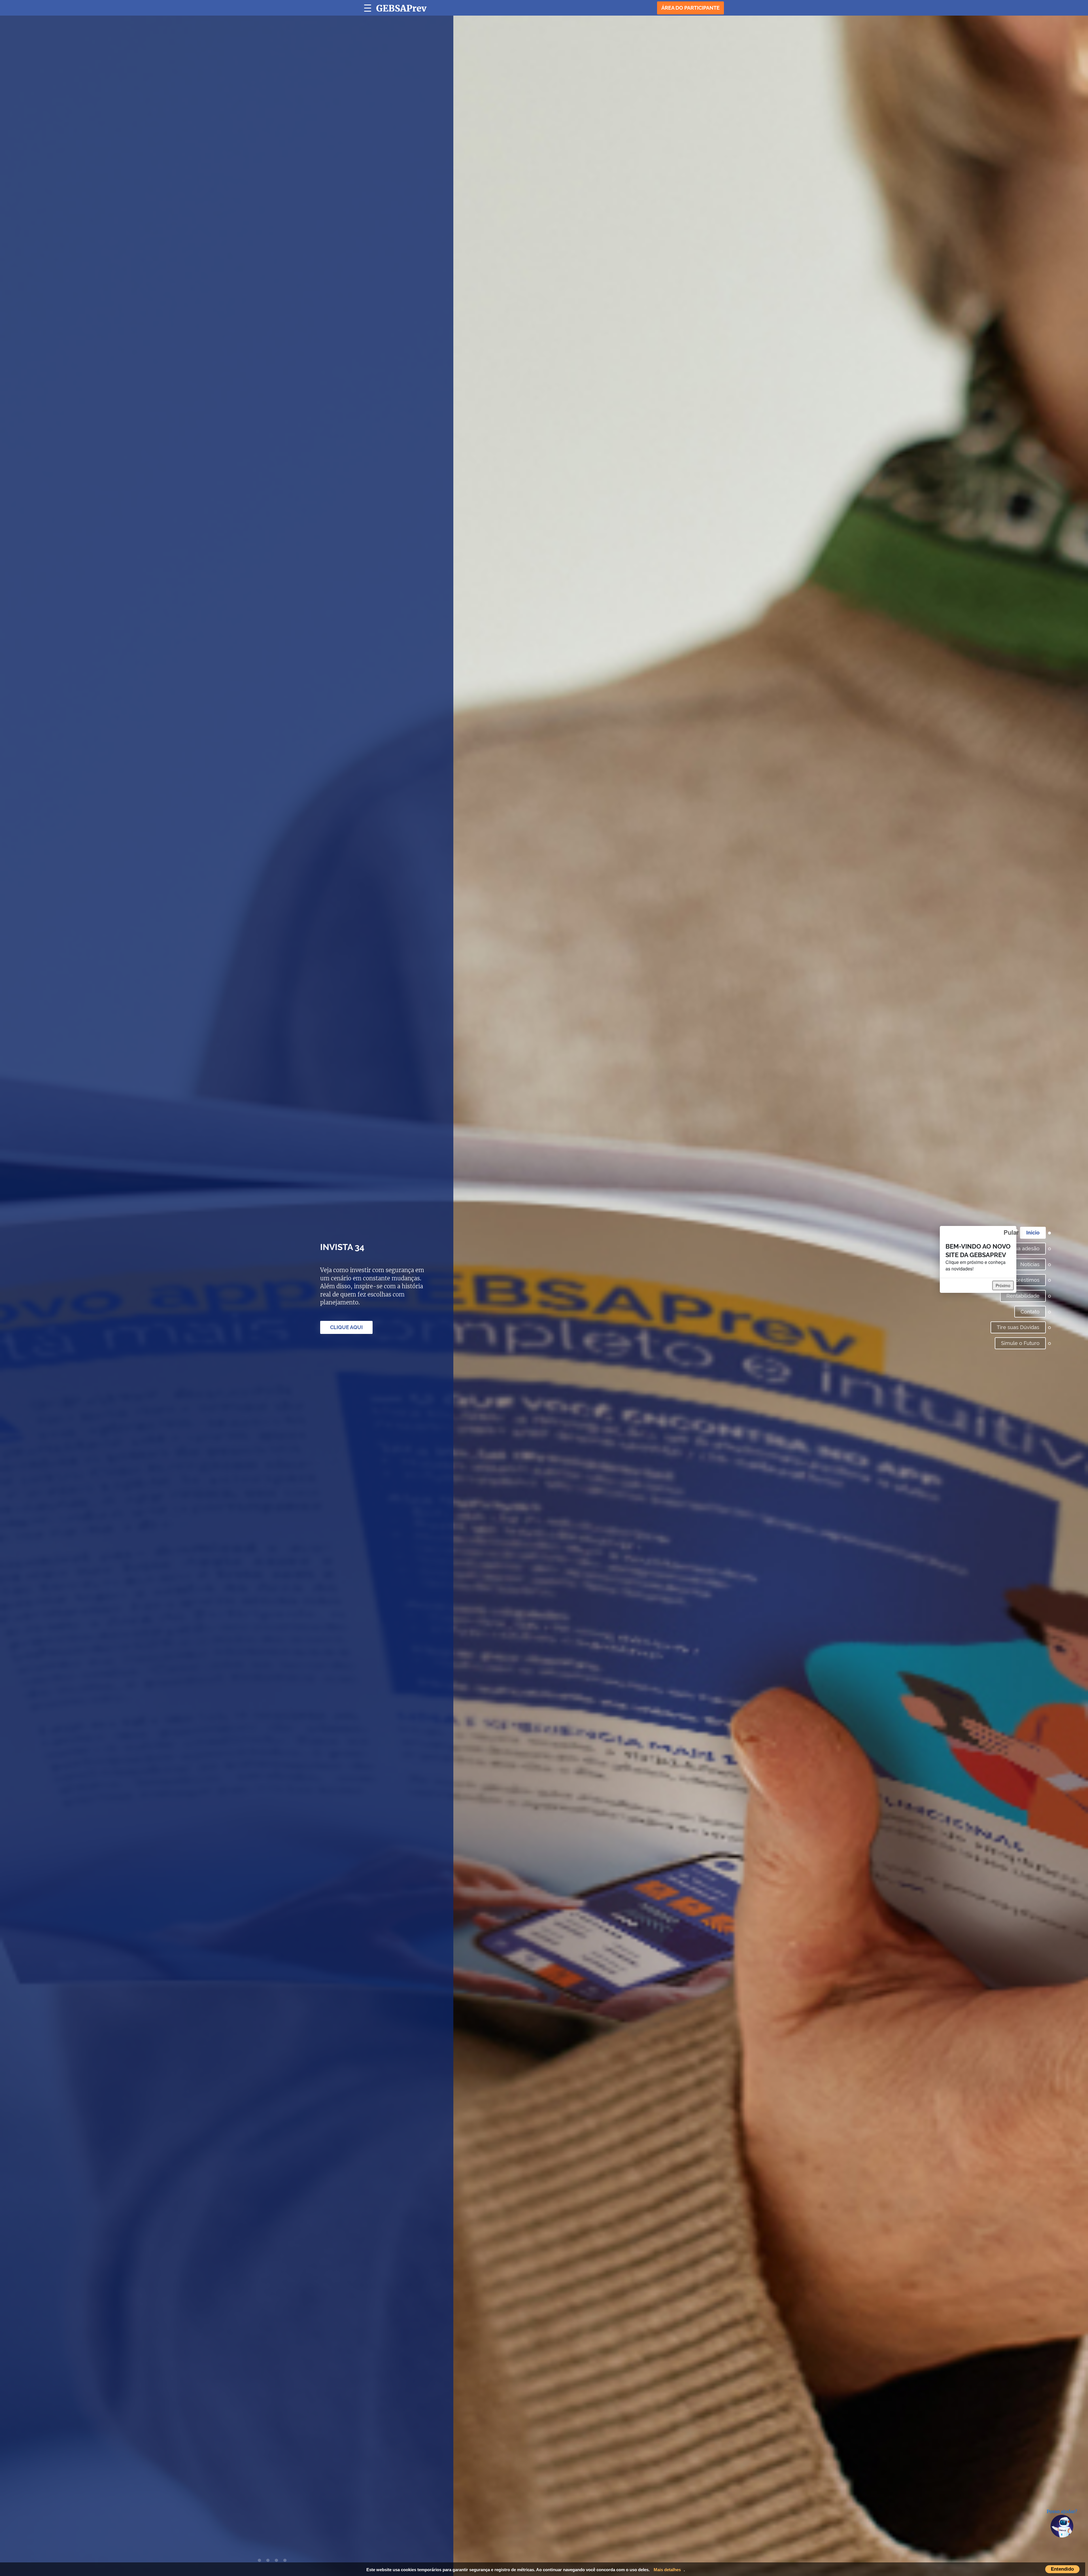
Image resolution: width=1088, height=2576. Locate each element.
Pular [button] (1010, 1232)
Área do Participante (690, 8)
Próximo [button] (1003, 1285)
